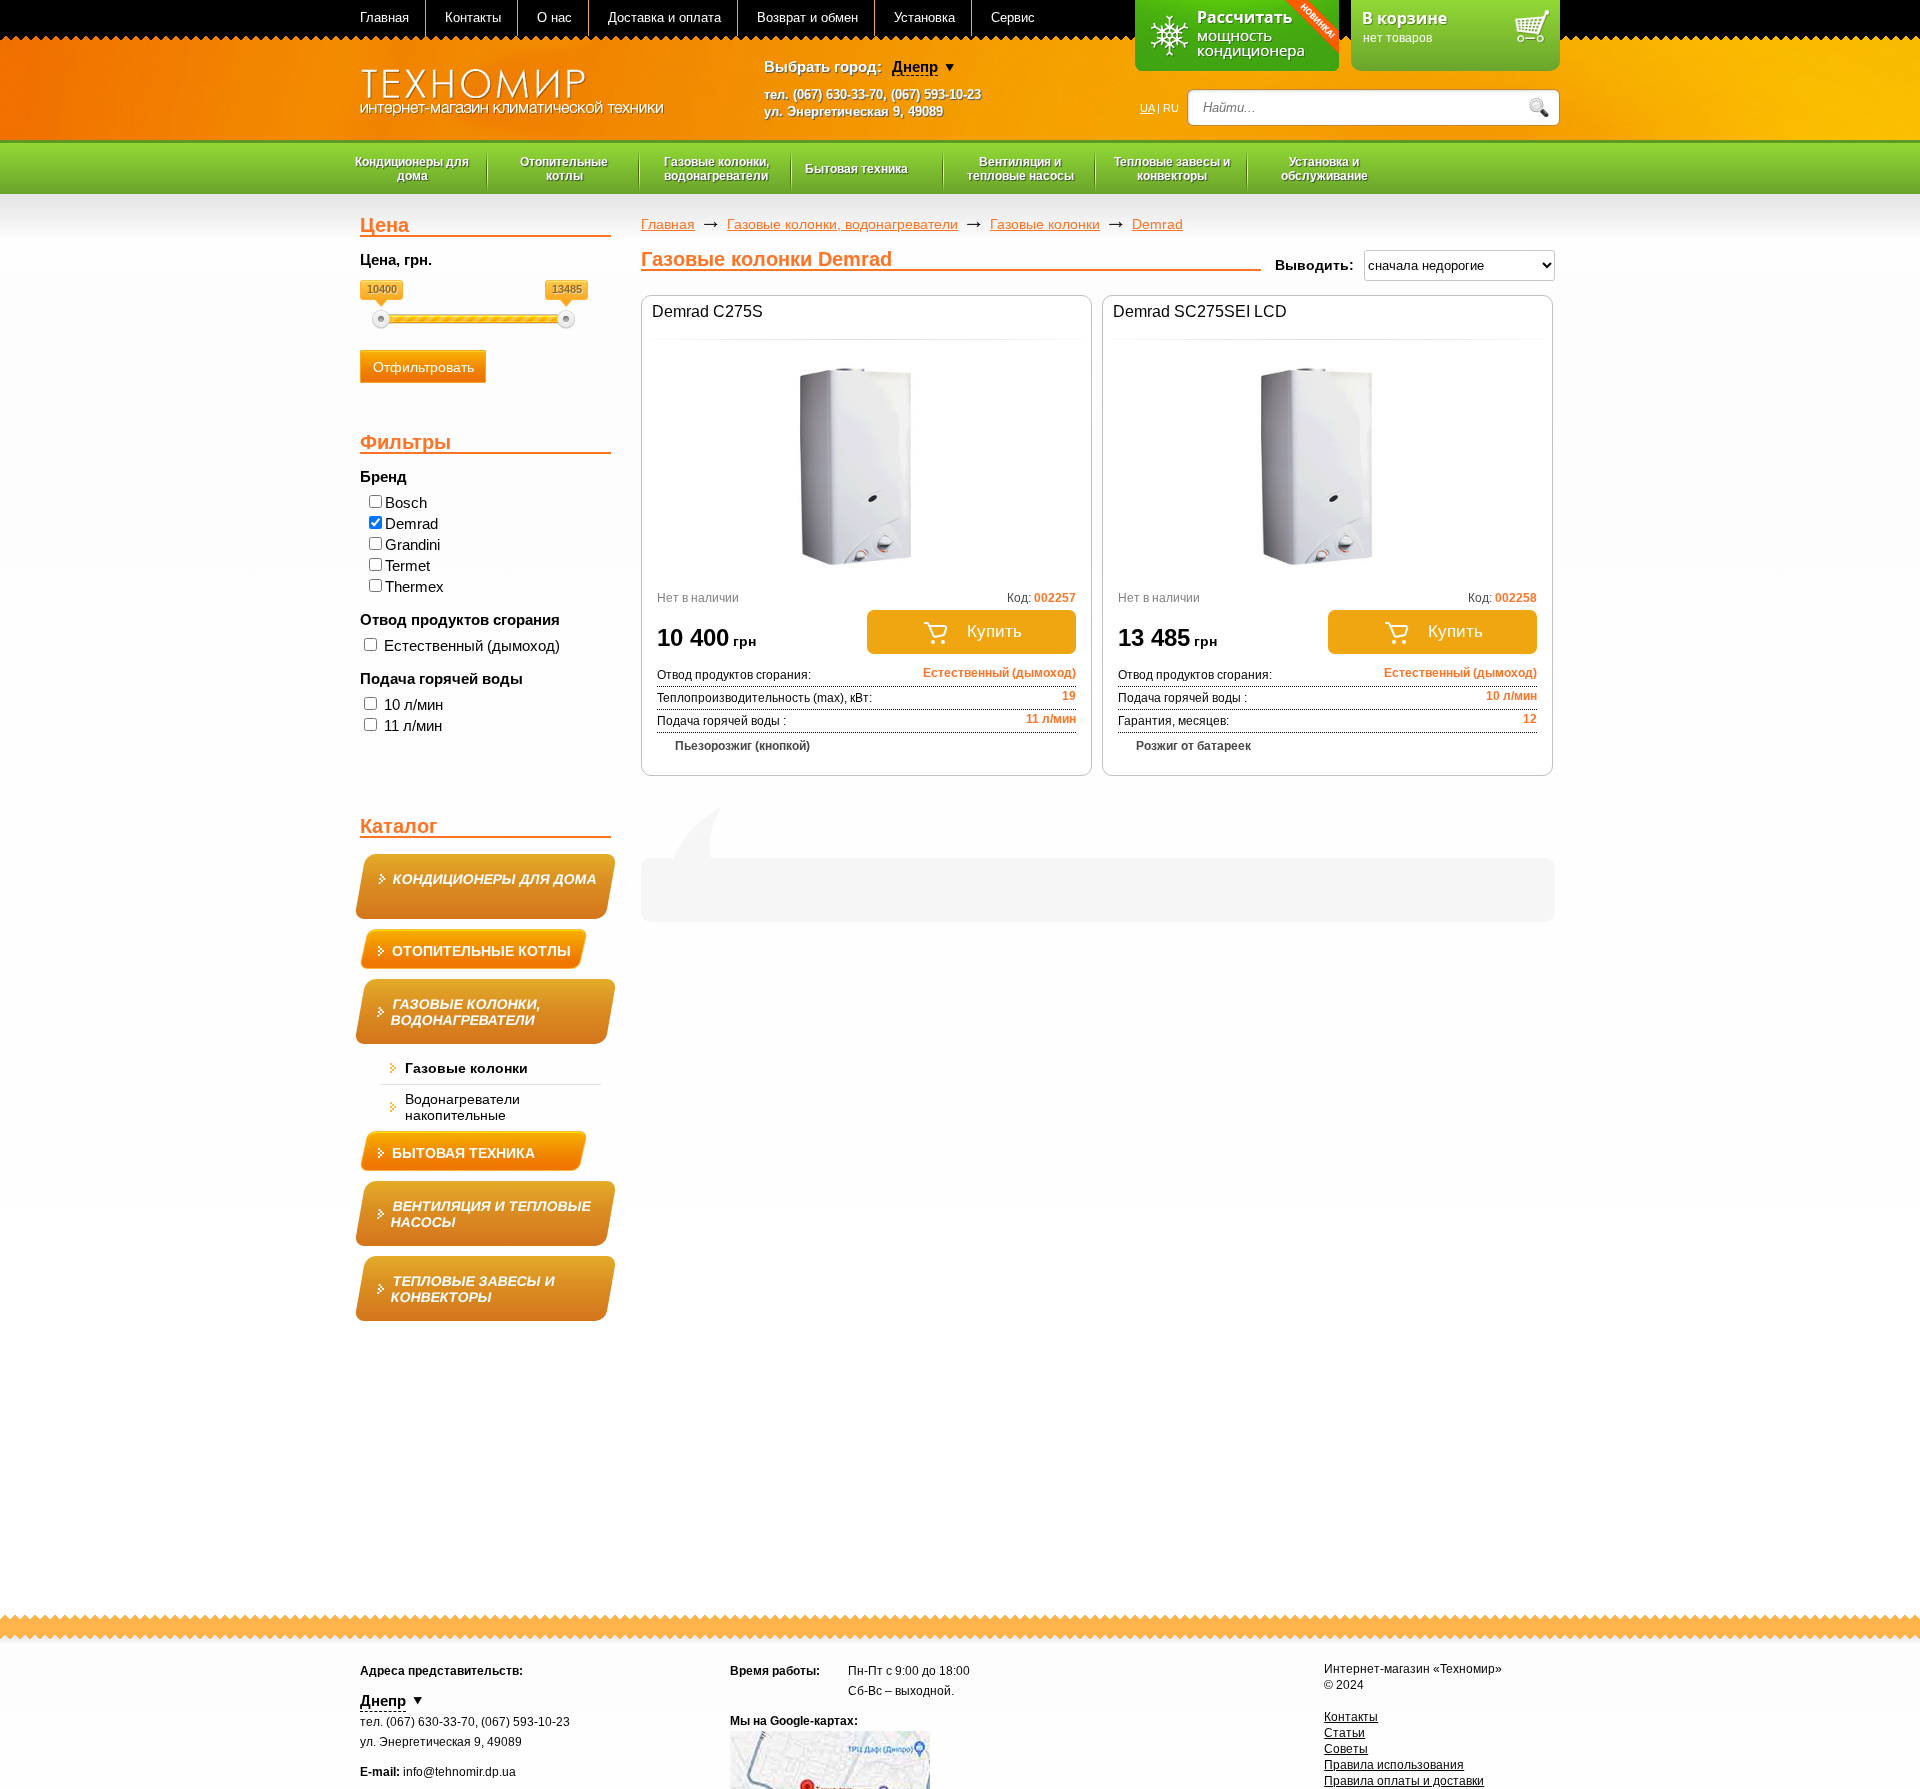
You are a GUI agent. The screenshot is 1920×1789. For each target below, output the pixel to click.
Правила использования (1394, 1765)
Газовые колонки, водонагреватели (842, 224)
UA (1147, 108)
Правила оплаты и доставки (1404, 1781)
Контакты (473, 17)
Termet (407, 565)
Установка (924, 17)
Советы (1346, 1749)
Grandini (412, 544)
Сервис (1013, 17)
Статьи (1344, 1733)
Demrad (411, 523)
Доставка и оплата (664, 17)
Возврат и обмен (807, 17)
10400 (382, 289)
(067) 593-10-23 (936, 94)
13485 (567, 289)
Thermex (414, 586)
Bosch (406, 502)
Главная (384, 17)
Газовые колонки (1045, 224)
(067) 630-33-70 (838, 94)
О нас (554, 17)
